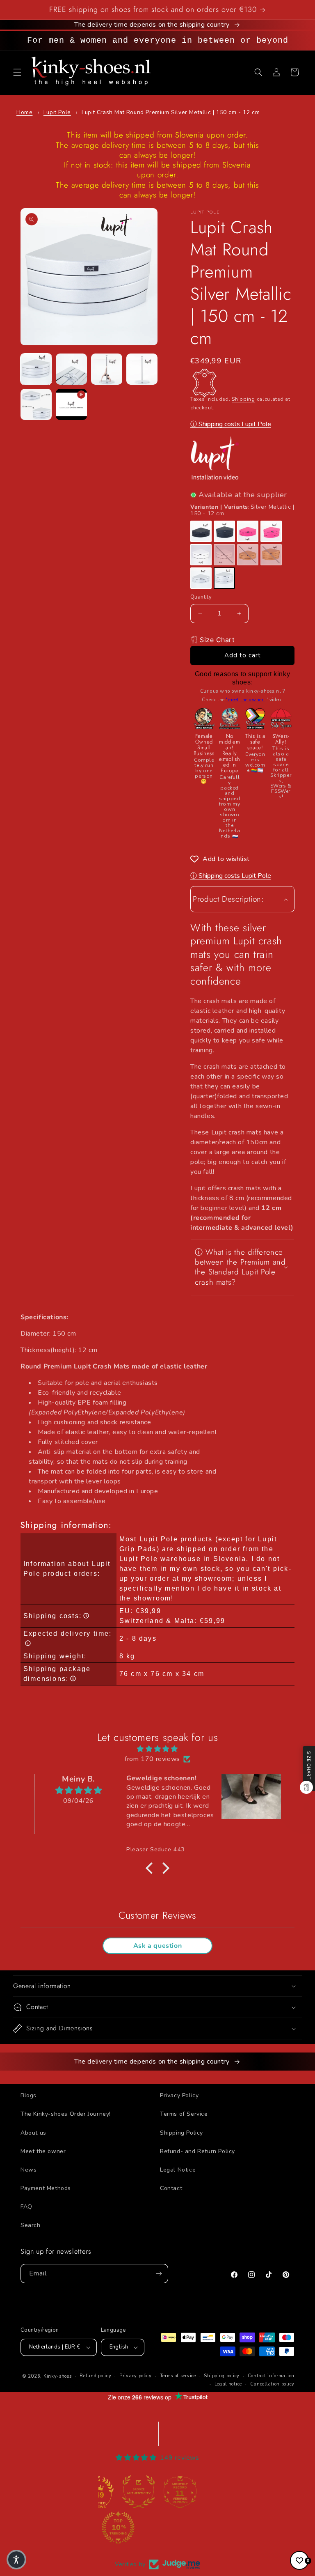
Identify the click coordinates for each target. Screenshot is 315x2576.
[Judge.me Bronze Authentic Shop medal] (139, 2492)
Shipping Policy (181, 2133)
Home (24, 112)
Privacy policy (136, 2376)
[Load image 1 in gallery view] (36, 369)
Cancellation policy (272, 2384)
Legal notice (228, 2384)
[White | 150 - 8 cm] (201, 555)
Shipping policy (222, 2376)
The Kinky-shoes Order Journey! (66, 2114)
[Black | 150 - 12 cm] (224, 531)
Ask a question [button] (157, 1946)
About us (33, 2133)
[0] (299, 2560)
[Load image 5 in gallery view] (36, 404)
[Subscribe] (159, 2274)
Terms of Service (184, 2114)
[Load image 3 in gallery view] (107, 369)
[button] (17, 72)
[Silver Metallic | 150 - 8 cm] (201, 578)
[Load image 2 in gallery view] (71, 369)
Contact (171, 2188)
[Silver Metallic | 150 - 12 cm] (224, 578)
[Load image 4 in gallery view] (142, 369)
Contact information (271, 2376)
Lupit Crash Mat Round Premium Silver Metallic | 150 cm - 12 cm (171, 112)
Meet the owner (43, 2151)
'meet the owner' (245, 700)
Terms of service (178, 2376)
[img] (157, 1749)
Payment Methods (46, 2188)
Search (31, 2225)
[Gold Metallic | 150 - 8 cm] (248, 555)
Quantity (201, 597)
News (29, 2170)
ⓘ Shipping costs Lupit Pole (231, 424)
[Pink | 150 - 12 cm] (271, 531)
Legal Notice (178, 2170)
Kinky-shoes (58, 2376)
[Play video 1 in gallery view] (71, 404)
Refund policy (95, 2376)
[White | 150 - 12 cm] (224, 555)
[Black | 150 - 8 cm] (201, 531)
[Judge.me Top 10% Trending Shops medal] (118, 2528)
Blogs (29, 2095)
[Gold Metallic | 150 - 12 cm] (271, 555)
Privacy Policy (179, 2095)
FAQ (26, 2207)
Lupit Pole (57, 112)
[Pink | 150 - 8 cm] (248, 531)
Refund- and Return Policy (197, 2151)
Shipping (243, 399)
